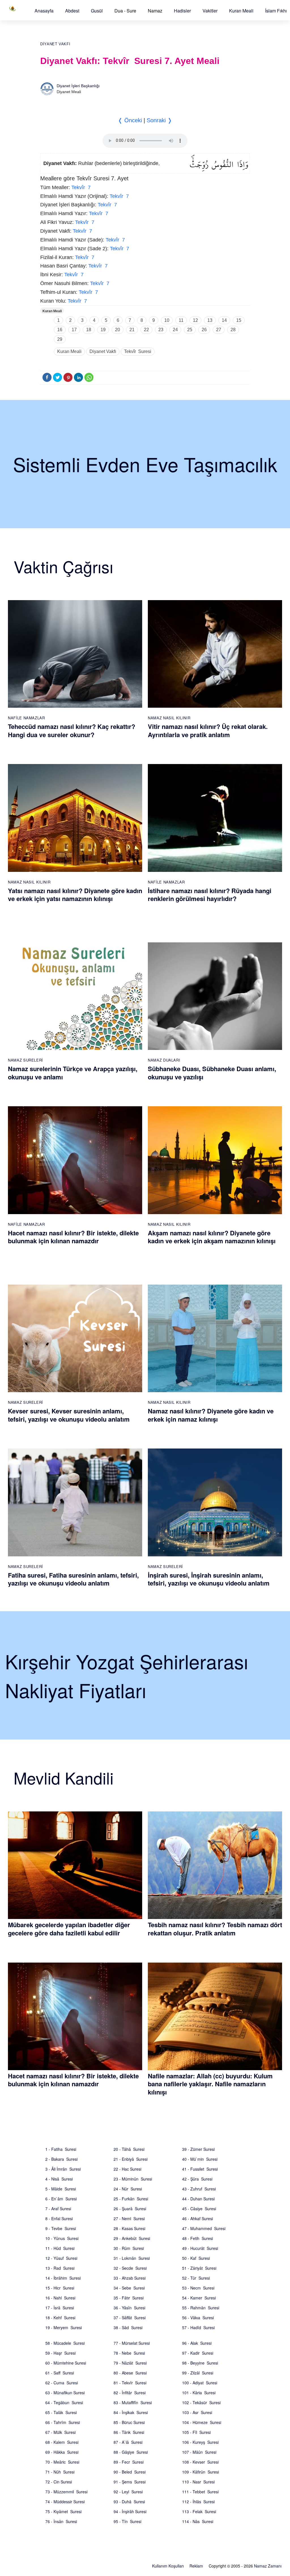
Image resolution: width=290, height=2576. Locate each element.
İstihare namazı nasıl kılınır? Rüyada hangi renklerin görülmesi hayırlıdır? (210, 895)
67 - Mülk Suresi (60, 2432)
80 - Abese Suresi (130, 2373)
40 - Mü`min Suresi (200, 2159)
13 (210, 320)
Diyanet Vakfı (55, 44)
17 (74, 330)
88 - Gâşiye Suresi (131, 2452)
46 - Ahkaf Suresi (198, 2218)
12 (195, 320)
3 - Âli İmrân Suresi (63, 2169)
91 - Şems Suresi (130, 2482)
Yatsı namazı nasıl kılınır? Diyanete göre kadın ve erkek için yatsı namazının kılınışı (75, 895)
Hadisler (182, 11)
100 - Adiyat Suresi (200, 2383)
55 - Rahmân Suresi (201, 2308)
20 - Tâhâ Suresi (129, 2149)
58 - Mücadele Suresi (65, 2343)
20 (118, 330)
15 (239, 320)
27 (219, 330)
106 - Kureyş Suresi (200, 2442)
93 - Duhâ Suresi (129, 2502)
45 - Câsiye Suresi (199, 2209)
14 (224, 320)
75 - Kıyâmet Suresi (63, 2511)
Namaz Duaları (164, 1060)
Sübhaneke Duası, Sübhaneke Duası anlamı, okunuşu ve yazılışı (212, 1073)
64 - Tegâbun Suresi (64, 2402)
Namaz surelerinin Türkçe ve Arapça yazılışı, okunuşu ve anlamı (73, 1073)
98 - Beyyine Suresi (200, 2363)
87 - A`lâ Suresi (128, 2442)
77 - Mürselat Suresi (132, 2343)
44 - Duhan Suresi (198, 2199)
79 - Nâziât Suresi (130, 2363)
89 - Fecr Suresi (129, 2462)
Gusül (97, 11)
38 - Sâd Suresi (128, 2327)
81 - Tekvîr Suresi (130, 2383)
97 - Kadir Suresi (198, 2353)
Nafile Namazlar (26, 718)
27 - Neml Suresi (129, 2218)
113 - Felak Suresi (199, 2511)
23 (161, 330)
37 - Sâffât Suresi (130, 2318)
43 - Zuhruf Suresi (199, 2189)
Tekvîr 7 (81, 187)
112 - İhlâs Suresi (198, 2502)
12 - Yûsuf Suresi (61, 2258)
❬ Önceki (130, 120)
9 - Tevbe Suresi (61, 2228)
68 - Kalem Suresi (62, 2442)
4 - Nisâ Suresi (59, 2179)
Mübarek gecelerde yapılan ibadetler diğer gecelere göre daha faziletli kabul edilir (69, 1929)
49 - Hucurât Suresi (200, 2248)
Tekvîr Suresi (138, 351)
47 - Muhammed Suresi (204, 2228)
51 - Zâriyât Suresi (199, 2268)
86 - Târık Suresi (129, 2432)
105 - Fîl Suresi (196, 2432)
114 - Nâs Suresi (198, 2521)
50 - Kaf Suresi (196, 2258)
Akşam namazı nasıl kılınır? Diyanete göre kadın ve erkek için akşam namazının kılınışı (212, 1237)
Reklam (196, 2566)
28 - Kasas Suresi (129, 2228)
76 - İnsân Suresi (61, 2521)
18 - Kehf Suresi (60, 2318)
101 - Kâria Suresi (199, 2393)
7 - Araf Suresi (58, 2209)
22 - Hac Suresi (127, 2169)
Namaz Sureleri (25, 1060)
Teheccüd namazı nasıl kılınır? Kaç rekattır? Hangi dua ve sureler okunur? (72, 730)
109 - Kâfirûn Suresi (201, 2472)
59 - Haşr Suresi (60, 2353)
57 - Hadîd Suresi (198, 2327)
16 (60, 330)
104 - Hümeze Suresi (202, 2422)
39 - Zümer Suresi (198, 2149)
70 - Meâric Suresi (62, 2462)
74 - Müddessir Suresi (65, 2502)
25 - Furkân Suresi (131, 2199)
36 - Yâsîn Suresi (129, 2308)
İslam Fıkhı (276, 11)
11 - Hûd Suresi (60, 2248)
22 (146, 330)
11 (181, 320)
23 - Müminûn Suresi (133, 2179)
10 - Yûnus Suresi (62, 2238)
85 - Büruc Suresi (129, 2422)
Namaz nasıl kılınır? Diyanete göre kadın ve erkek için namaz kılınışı (211, 1415)
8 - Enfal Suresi (59, 2218)
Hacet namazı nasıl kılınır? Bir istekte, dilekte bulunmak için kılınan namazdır (73, 1237)
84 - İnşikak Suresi (131, 2412)
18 (89, 330)
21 (132, 330)
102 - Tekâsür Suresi (201, 2402)
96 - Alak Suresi (197, 2343)
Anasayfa (44, 11)
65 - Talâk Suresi (61, 2412)
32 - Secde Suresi (130, 2268)
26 (204, 330)
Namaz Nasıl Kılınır (169, 718)
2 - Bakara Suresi (61, 2159)
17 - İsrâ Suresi (60, 2308)
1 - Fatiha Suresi (61, 2149)
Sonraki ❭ (159, 120)
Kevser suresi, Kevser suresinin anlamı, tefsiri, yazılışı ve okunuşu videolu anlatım (69, 1415)
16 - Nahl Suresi (60, 2298)
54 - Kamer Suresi (199, 2298)
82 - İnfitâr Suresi (130, 2393)
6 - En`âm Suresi (61, 2199)
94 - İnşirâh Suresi (130, 2511)
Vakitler (210, 11)
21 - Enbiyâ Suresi (131, 2159)
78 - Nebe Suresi (129, 2353)
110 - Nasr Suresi (198, 2482)
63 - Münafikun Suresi (65, 2393)
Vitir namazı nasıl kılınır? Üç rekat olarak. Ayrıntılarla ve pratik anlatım (208, 730)
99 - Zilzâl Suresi (198, 2373)
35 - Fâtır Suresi (129, 2298)
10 (167, 320)
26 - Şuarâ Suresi (130, 2209)
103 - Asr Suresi (197, 2412)
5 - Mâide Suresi (61, 2189)
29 (60, 339)
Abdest (72, 11)
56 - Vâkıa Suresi (198, 2318)
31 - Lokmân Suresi (132, 2258)
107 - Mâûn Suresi (199, 2452)
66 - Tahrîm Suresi (63, 2422)
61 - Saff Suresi (60, 2373)
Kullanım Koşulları (168, 2566)
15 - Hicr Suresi (60, 2288)
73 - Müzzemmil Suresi (66, 2492)
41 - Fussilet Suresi (200, 2169)
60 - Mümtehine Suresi (66, 2363)
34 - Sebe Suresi (129, 2288)
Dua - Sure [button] (125, 11)
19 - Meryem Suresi (64, 2327)
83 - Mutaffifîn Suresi (133, 2402)
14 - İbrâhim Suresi (63, 2278)
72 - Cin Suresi (59, 2482)
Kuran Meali (241, 11)
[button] (44, 11)
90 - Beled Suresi (130, 2472)
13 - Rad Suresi (60, 2268)
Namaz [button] (155, 11)
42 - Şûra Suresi (197, 2179)
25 (190, 330)
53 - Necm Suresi (198, 2288)
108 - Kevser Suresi (200, 2462)
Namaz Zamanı (268, 2566)
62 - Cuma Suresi (62, 2383)
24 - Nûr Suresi (128, 2189)
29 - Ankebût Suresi (132, 2238)
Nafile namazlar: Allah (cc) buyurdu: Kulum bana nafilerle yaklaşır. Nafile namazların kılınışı (210, 2084)
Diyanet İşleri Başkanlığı (78, 86)
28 (233, 330)
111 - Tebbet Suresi (200, 2492)
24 (175, 330)
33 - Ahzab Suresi (130, 2278)
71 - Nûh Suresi (60, 2472)
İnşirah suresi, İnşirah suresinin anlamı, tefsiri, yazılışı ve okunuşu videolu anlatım (209, 1579)
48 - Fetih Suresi (198, 2238)
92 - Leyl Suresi (128, 2492)
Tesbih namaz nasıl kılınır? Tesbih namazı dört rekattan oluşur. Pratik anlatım (215, 1929)
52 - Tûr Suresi (196, 2278)
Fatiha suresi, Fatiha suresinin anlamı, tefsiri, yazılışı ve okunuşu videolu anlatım (73, 1579)
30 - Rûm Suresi (129, 2248)
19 (103, 330)
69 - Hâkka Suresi (62, 2452)
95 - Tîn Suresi (127, 2521)
